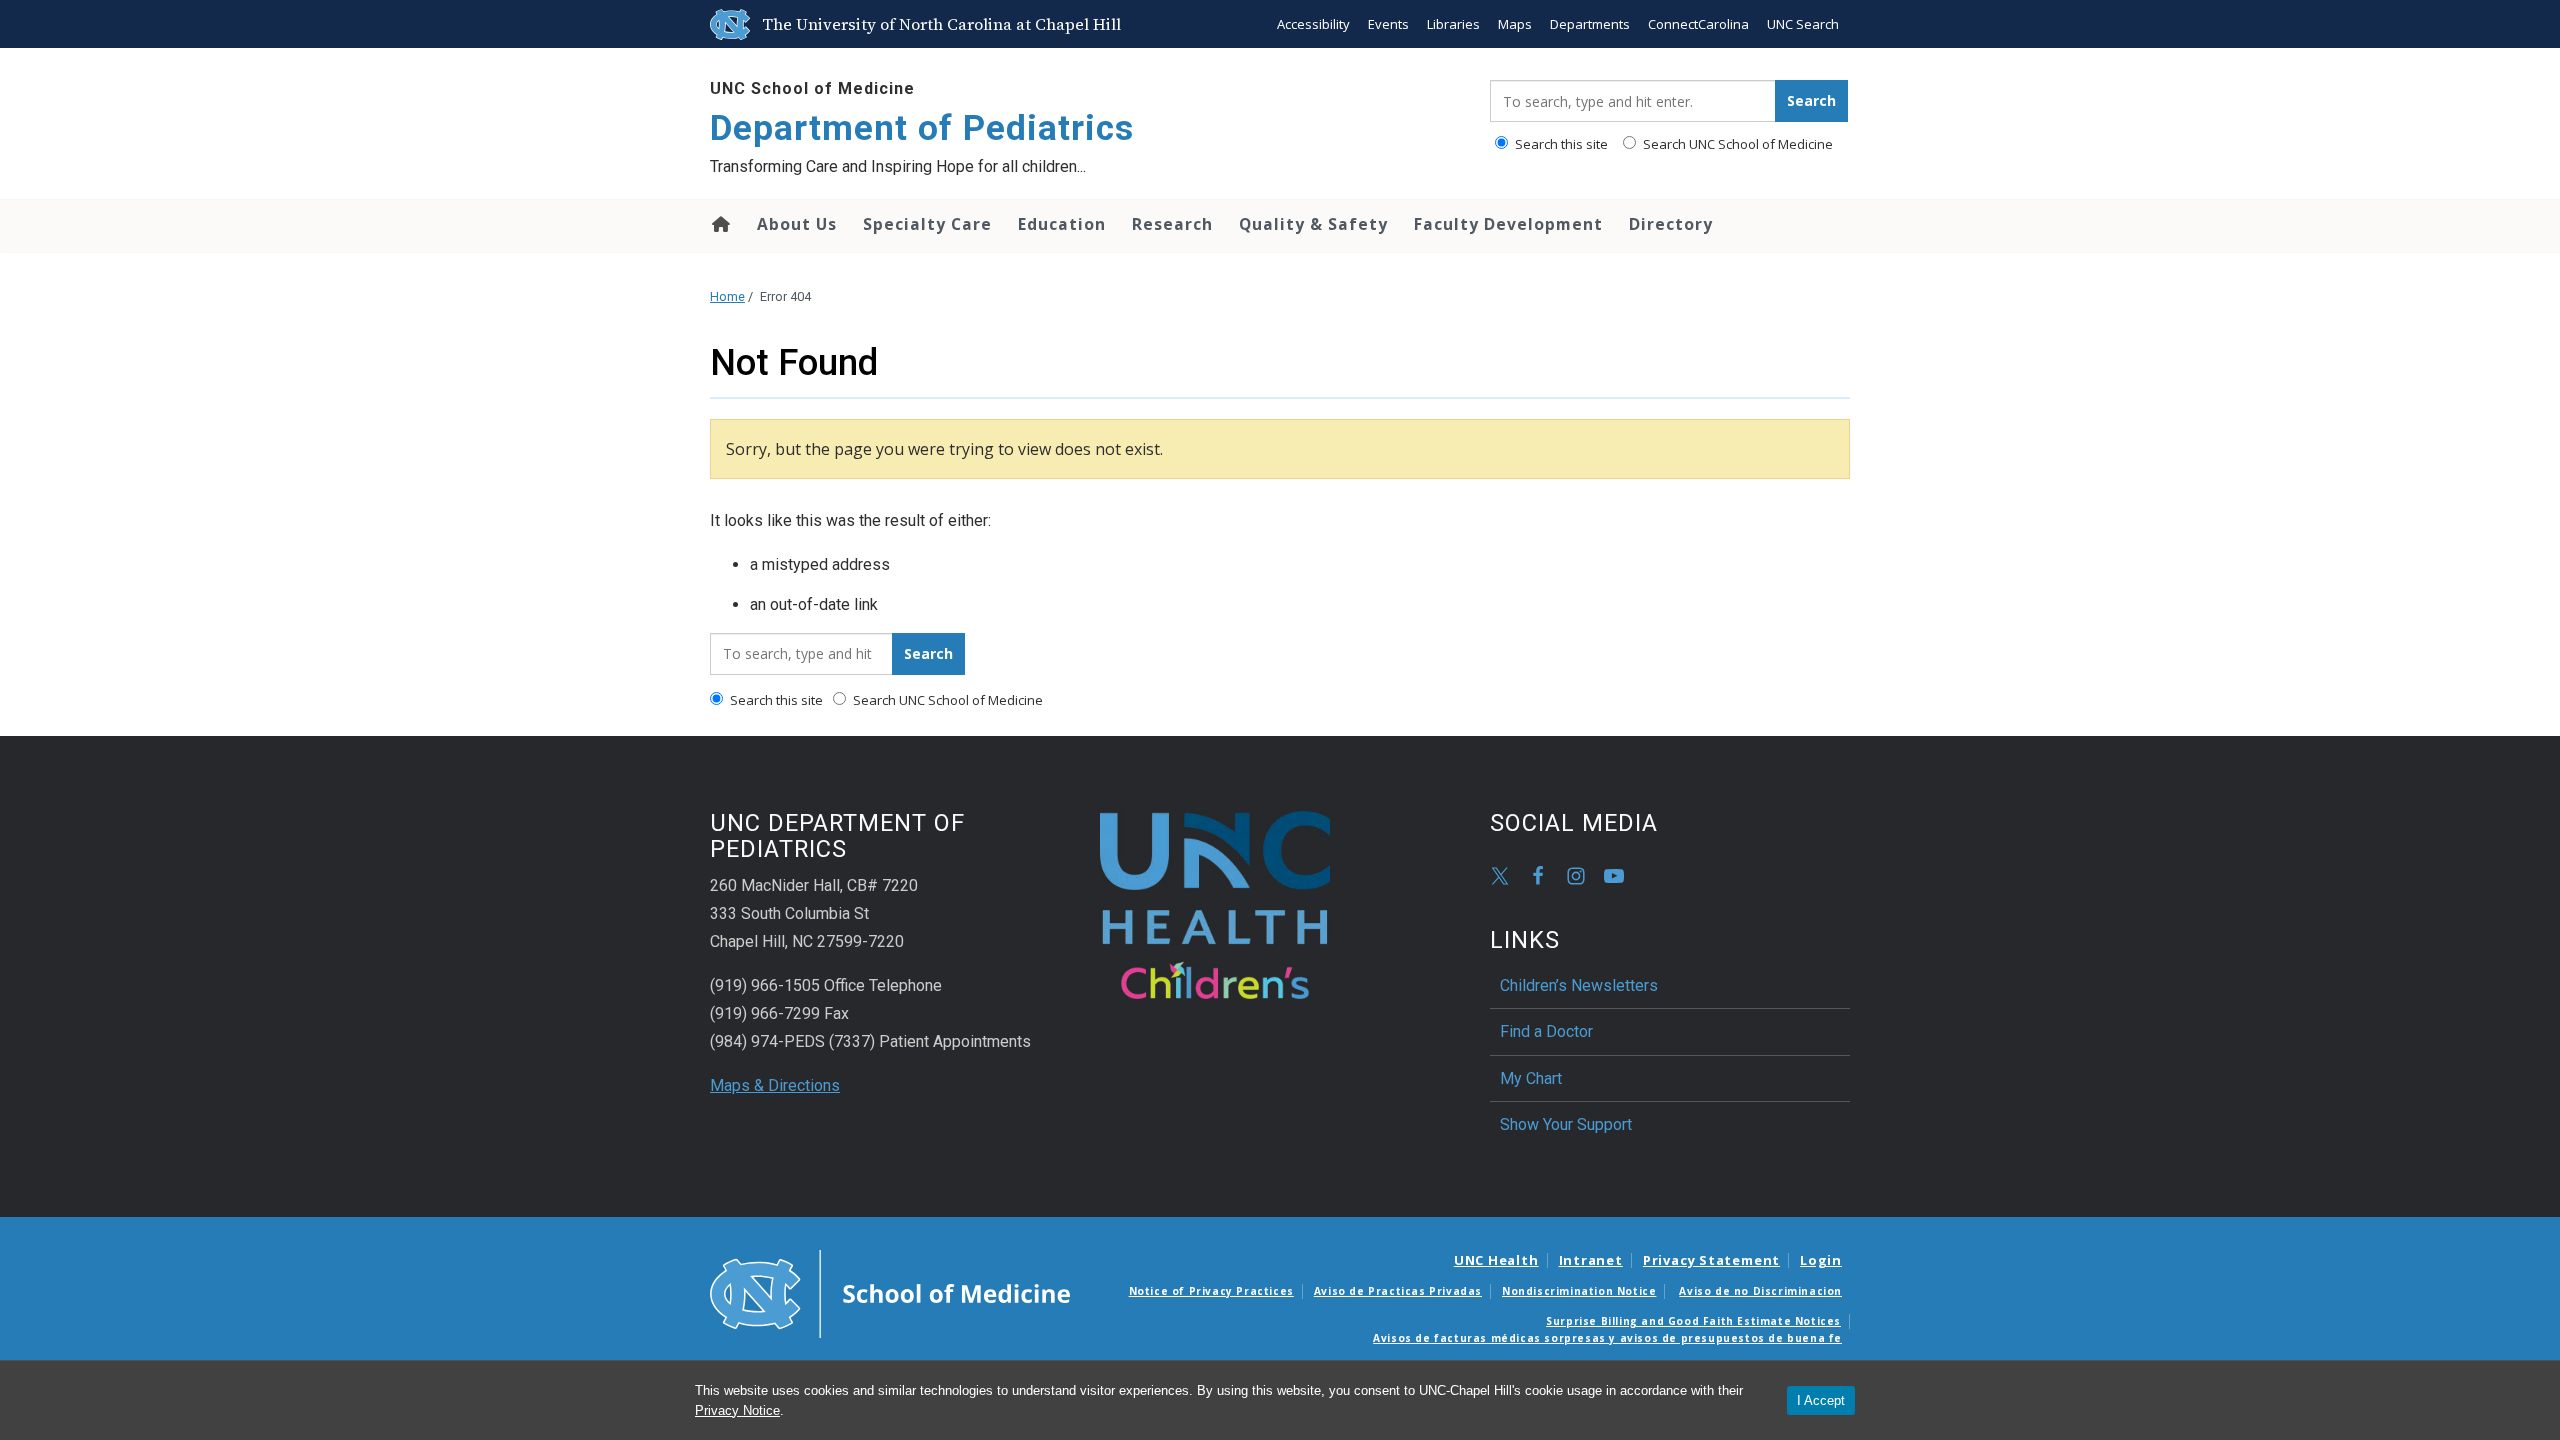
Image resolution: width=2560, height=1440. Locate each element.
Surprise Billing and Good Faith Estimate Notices (1693, 1321)
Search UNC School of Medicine (1736, 144)
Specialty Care (927, 224)
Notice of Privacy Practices (1211, 1291)
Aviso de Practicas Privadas (1398, 1291)
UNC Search (1803, 24)
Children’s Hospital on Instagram (1576, 876)
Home (719, 224)
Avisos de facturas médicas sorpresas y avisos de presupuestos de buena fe (1607, 1338)
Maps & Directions (775, 1085)
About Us (797, 224)
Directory (1671, 224)
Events (1388, 24)
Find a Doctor (1546, 1031)
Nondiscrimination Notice (1579, 1291)
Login (1821, 1260)
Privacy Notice (737, 1410)
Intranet (1591, 1260)
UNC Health (1496, 1260)
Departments (1590, 24)
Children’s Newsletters (1579, 985)
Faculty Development (1508, 224)
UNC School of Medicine (812, 88)
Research (1172, 224)
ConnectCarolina (1698, 24)
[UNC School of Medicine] (890, 1293)
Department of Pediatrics (922, 128)
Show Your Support (1566, 1124)
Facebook (1538, 876)
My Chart (1531, 1078)
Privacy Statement (1711, 1260)
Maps (1515, 24)
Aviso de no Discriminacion (1760, 1291)
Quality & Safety (1313, 224)
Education (1062, 224)
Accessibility (1313, 24)
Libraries (1453, 24)
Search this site (1560, 144)
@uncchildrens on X (1500, 876)
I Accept (1821, 1400)
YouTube (1614, 876)
